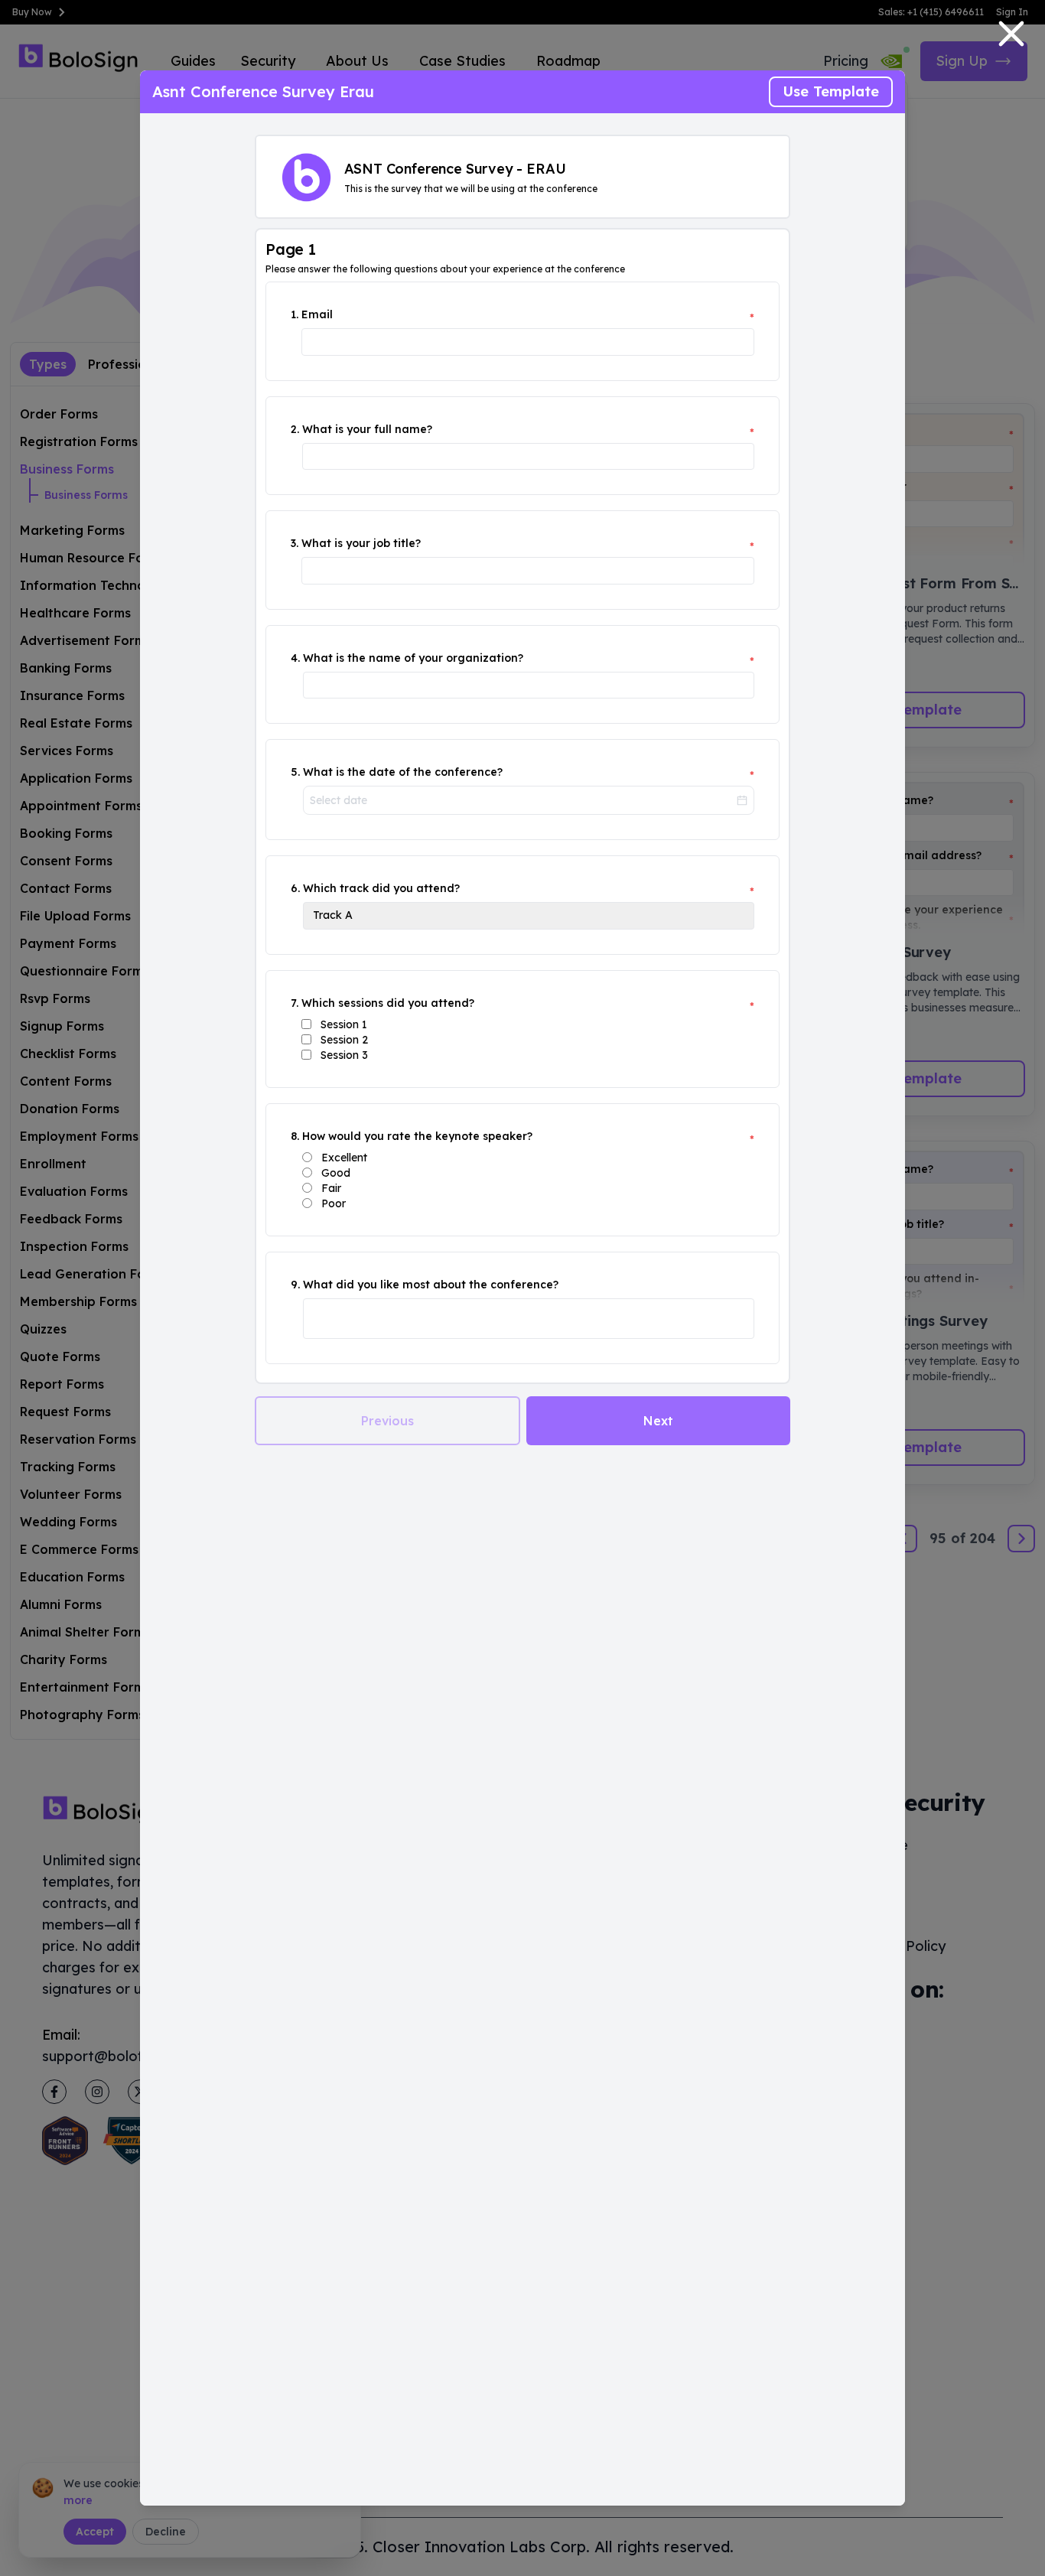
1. (295, 314)
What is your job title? (361, 543)
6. (295, 888)
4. (295, 658)
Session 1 (344, 1024)
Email (317, 314)
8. (295, 1136)
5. (295, 772)
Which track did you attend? (381, 888)
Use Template (831, 91)
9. (295, 1285)
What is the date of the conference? (403, 772)
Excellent (344, 1158)
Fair (331, 1188)
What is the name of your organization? (413, 658)
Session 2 (344, 1040)
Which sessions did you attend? (388, 1003)
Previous (387, 1421)
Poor (334, 1203)
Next (658, 1421)
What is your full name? (367, 429)
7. (295, 1003)
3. (295, 543)
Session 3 (344, 1055)
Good (336, 1173)
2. (295, 429)
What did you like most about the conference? (431, 1285)
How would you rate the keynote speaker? (417, 1136)
